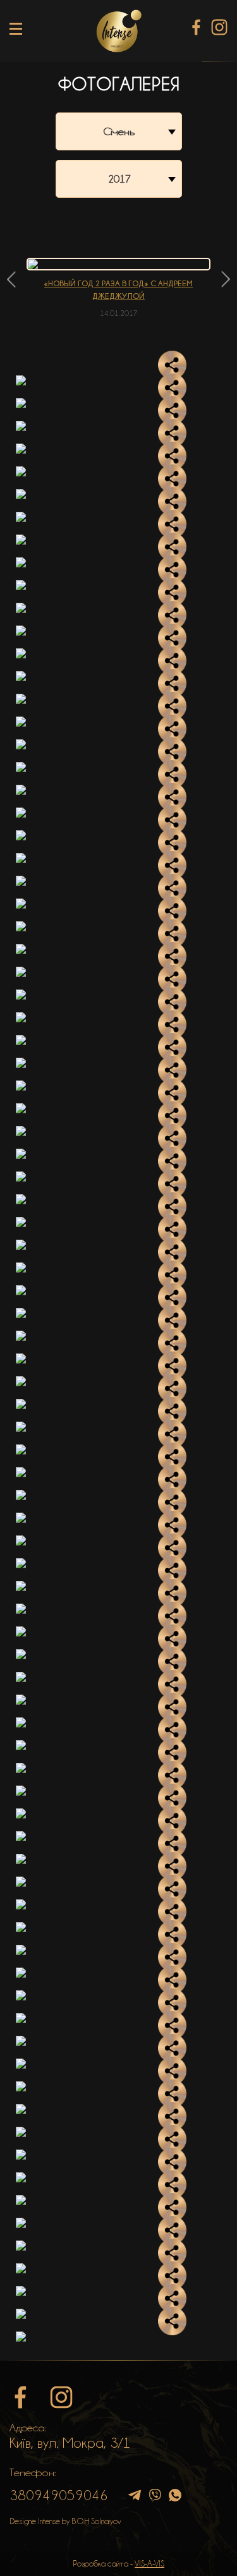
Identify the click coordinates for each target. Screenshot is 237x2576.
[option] (118, 288)
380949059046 (59, 2495)
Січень (119, 131)
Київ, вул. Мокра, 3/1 (70, 2443)
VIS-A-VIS (149, 2563)
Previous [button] (11, 279)
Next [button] (226, 279)
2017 (119, 179)
